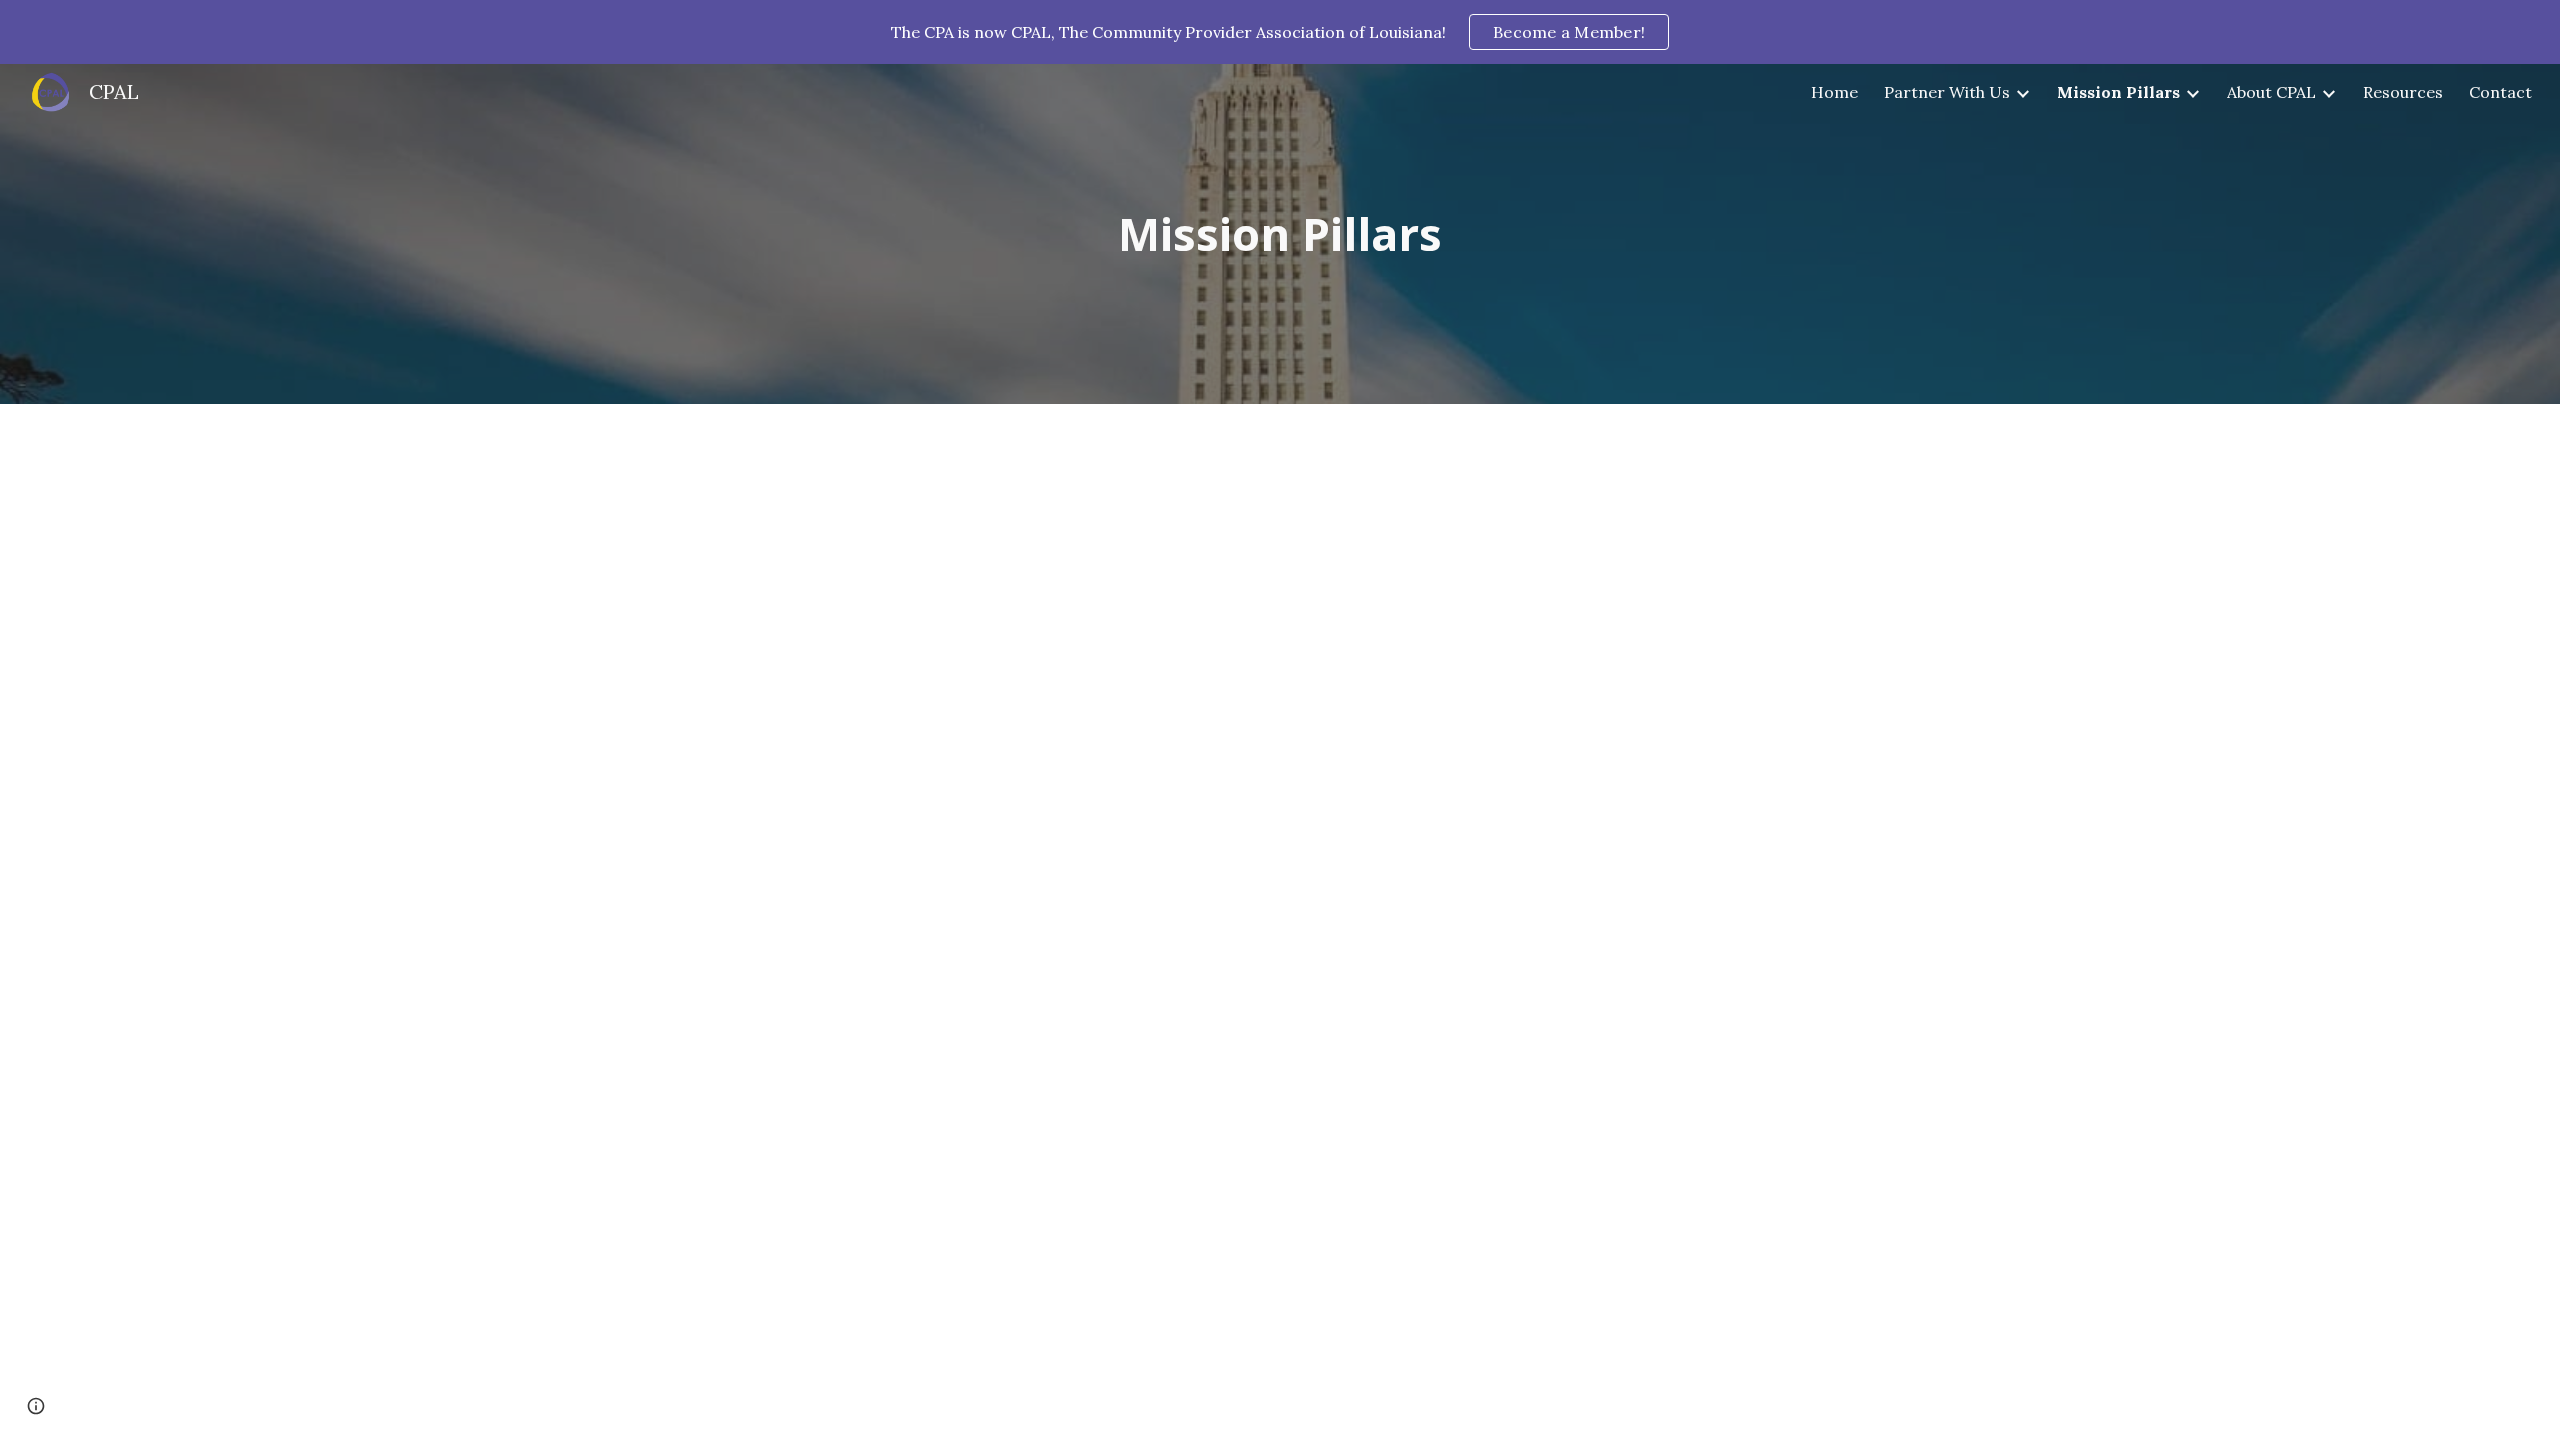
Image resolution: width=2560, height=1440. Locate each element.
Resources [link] (2403, 92)
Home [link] (1834, 92)
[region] (1280, 32)
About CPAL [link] (2271, 92)
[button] (36, 1406)
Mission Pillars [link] (2118, 92)
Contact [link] (2500, 92)
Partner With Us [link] (1947, 92)
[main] (1280, 234)
